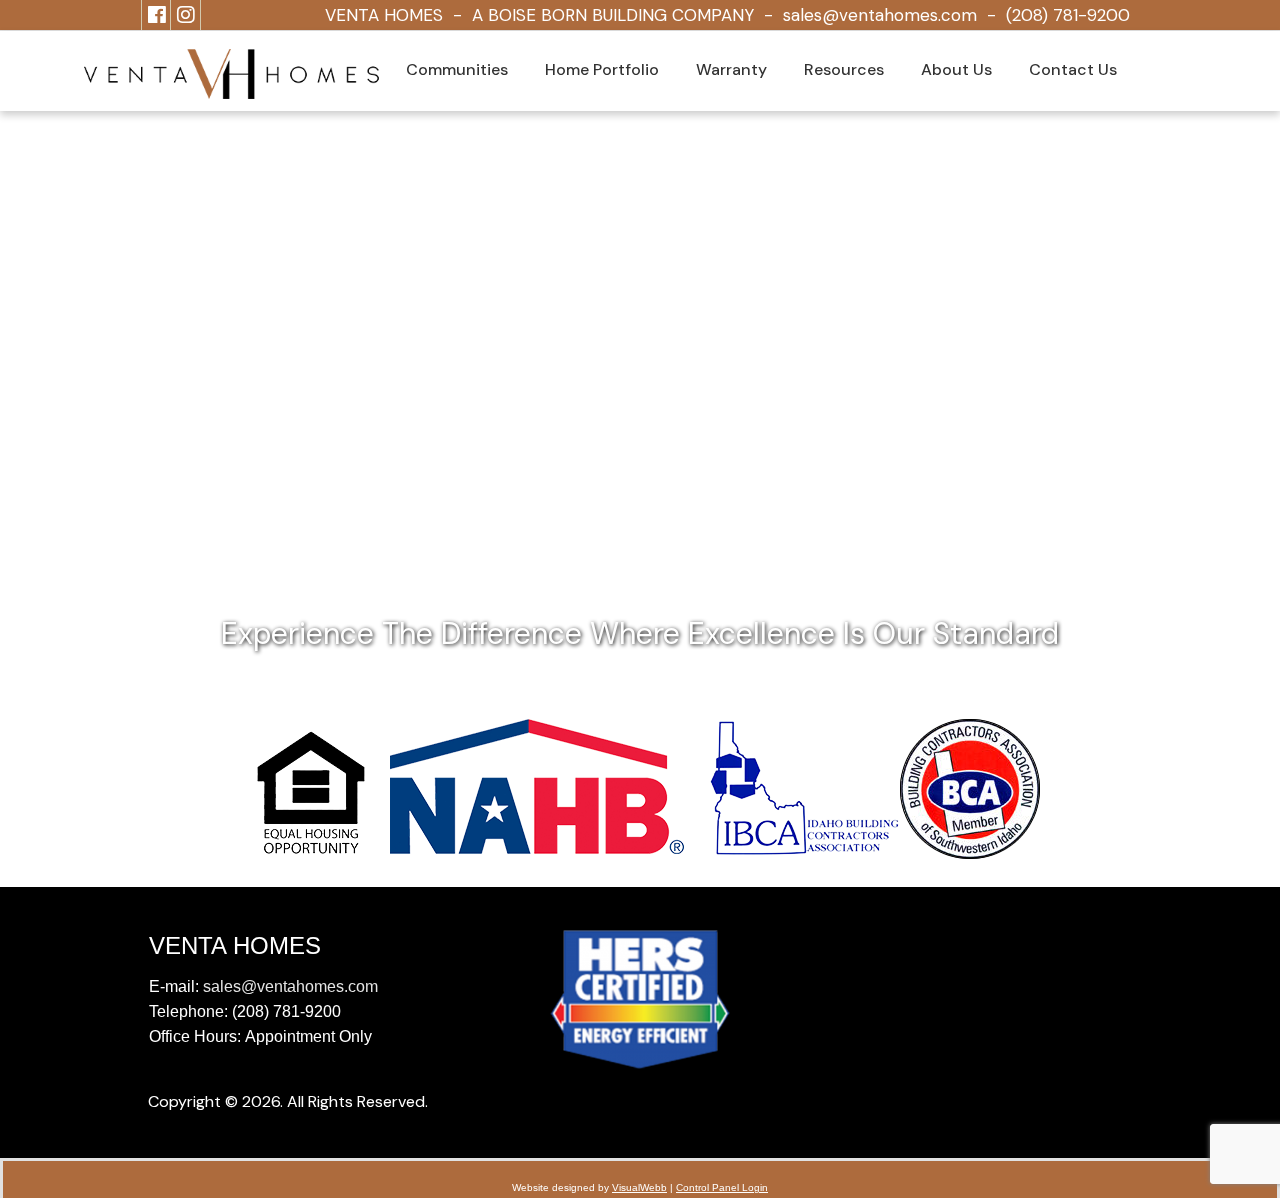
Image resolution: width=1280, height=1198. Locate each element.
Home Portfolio (602, 69)
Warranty (731, 69)
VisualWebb (639, 1187)
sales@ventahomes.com (880, 15)
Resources (844, 69)
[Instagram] (186, 15)
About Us (956, 69)
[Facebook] (157, 15)
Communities (457, 69)
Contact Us (1073, 69)
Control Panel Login (722, 1187)
